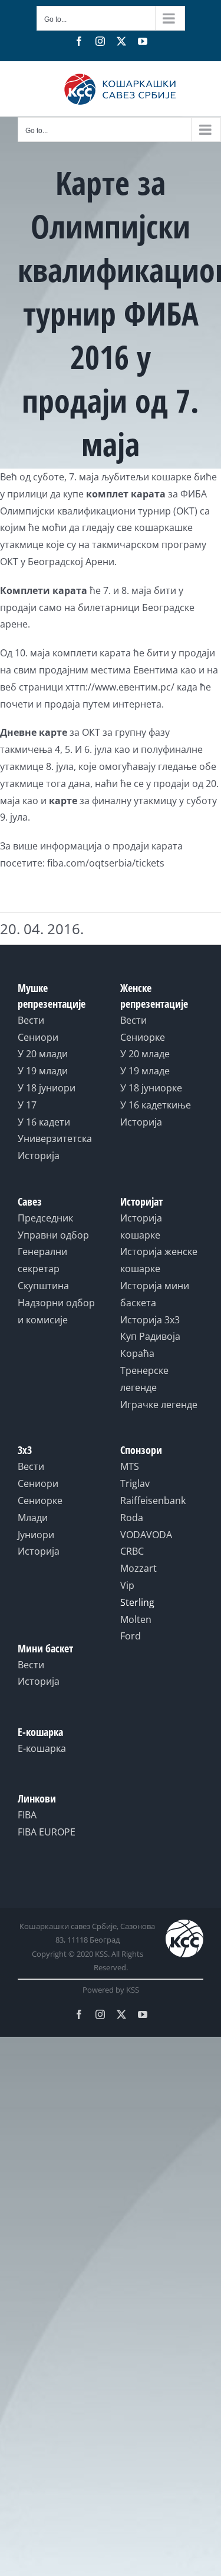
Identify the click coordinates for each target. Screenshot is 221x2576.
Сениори (38, 1037)
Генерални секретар (42, 1260)
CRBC (132, 1551)
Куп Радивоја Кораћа (150, 1345)
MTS (130, 1466)
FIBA (27, 1815)
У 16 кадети (44, 1122)
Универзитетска (55, 1138)
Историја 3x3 (150, 1320)
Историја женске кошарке (159, 1260)
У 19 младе (145, 1071)
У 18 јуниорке (151, 1088)
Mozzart (138, 1568)
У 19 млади (43, 1071)
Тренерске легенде (144, 1379)
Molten (136, 1619)
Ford (131, 1636)
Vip (127, 1585)
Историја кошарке (141, 1226)
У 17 (27, 1105)
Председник (45, 1218)
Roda (132, 1518)
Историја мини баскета (155, 1294)
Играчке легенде (159, 1405)
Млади (33, 1518)
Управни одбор (53, 1235)
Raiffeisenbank (153, 1501)
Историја (39, 1156)
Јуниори (36, 1535)
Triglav (135, 1483)
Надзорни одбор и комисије (56, 1311)
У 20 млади (43, 1054)
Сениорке (143, 1037)
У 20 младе (145, 1054)
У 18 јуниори (47, 1088)
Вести (31, 1020)
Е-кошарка (42, 1748)
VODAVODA (146, 1535)
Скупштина (43, 1286)
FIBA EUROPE (47, 1832)
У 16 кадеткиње (156, 1105)
